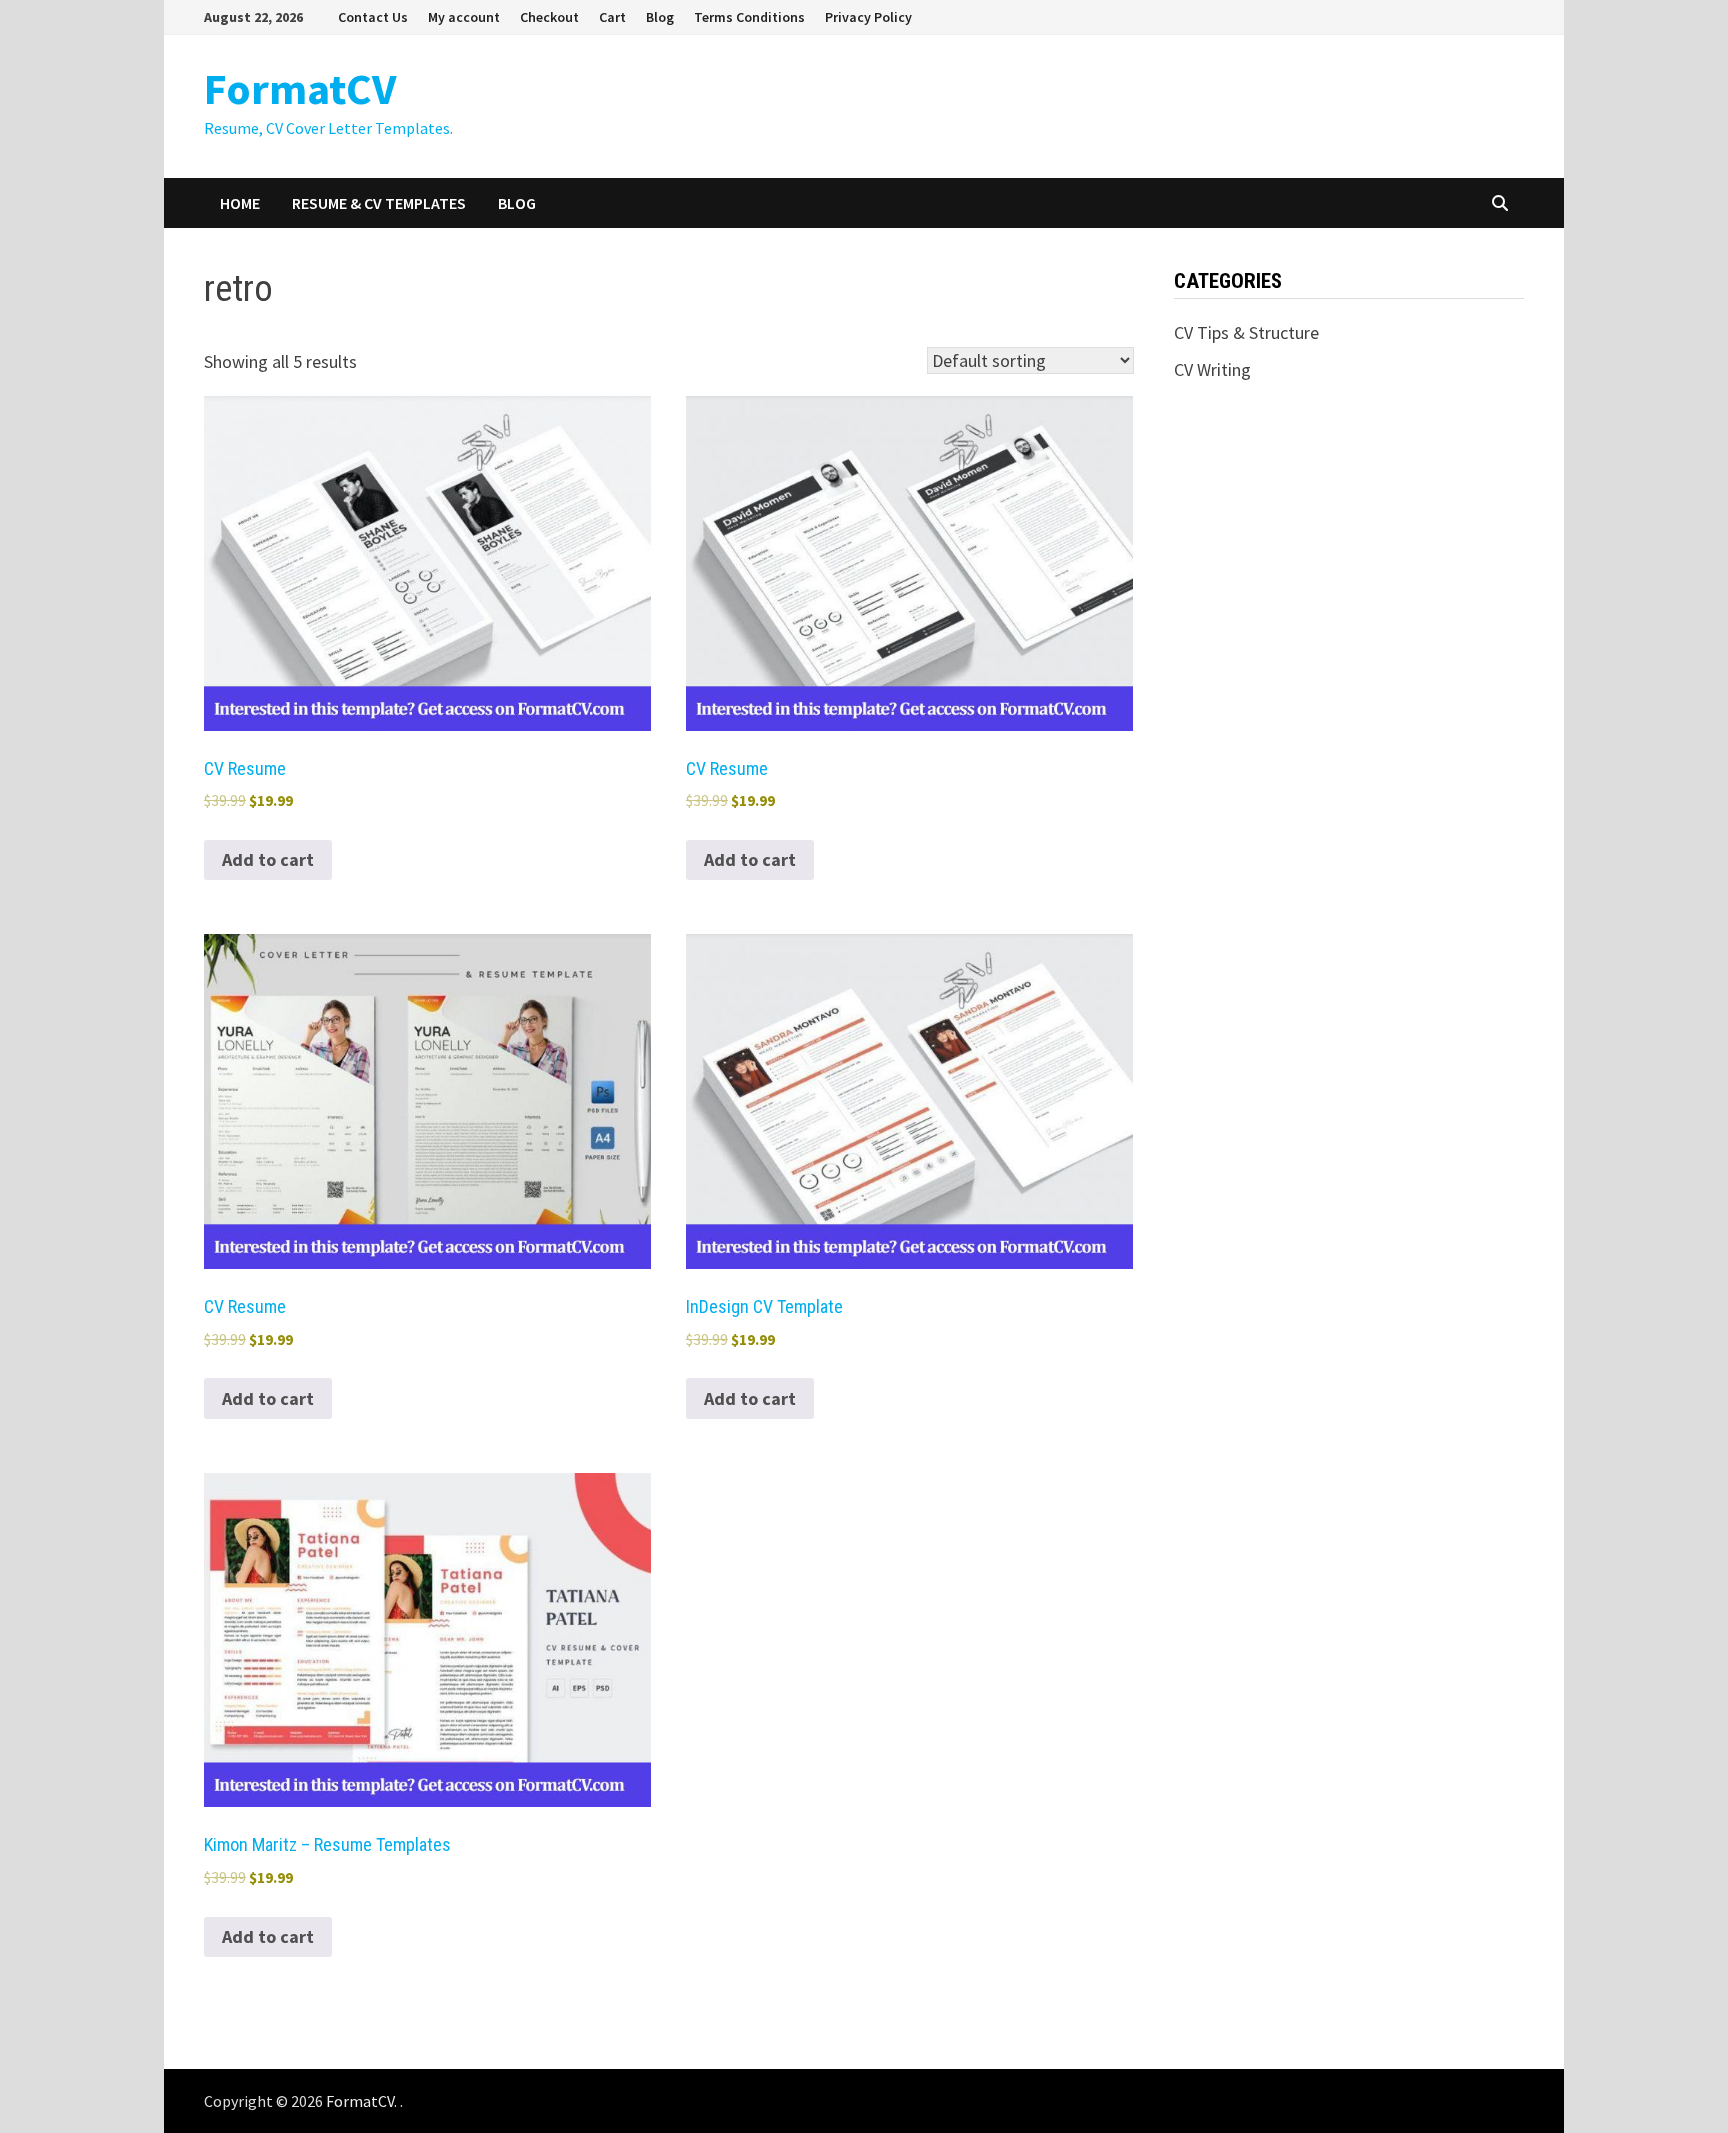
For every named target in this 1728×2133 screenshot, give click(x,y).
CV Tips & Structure (1246, 332)
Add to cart (268, 859)
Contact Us (373, 17)
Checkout (549, 17)
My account (464, 17)
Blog (660, 17)
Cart (612, 17)
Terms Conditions (749, 17)
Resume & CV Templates (379, 203)
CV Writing (1212, 369)
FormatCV (300, 88)
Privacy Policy (868, 17)
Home (240, 203)
